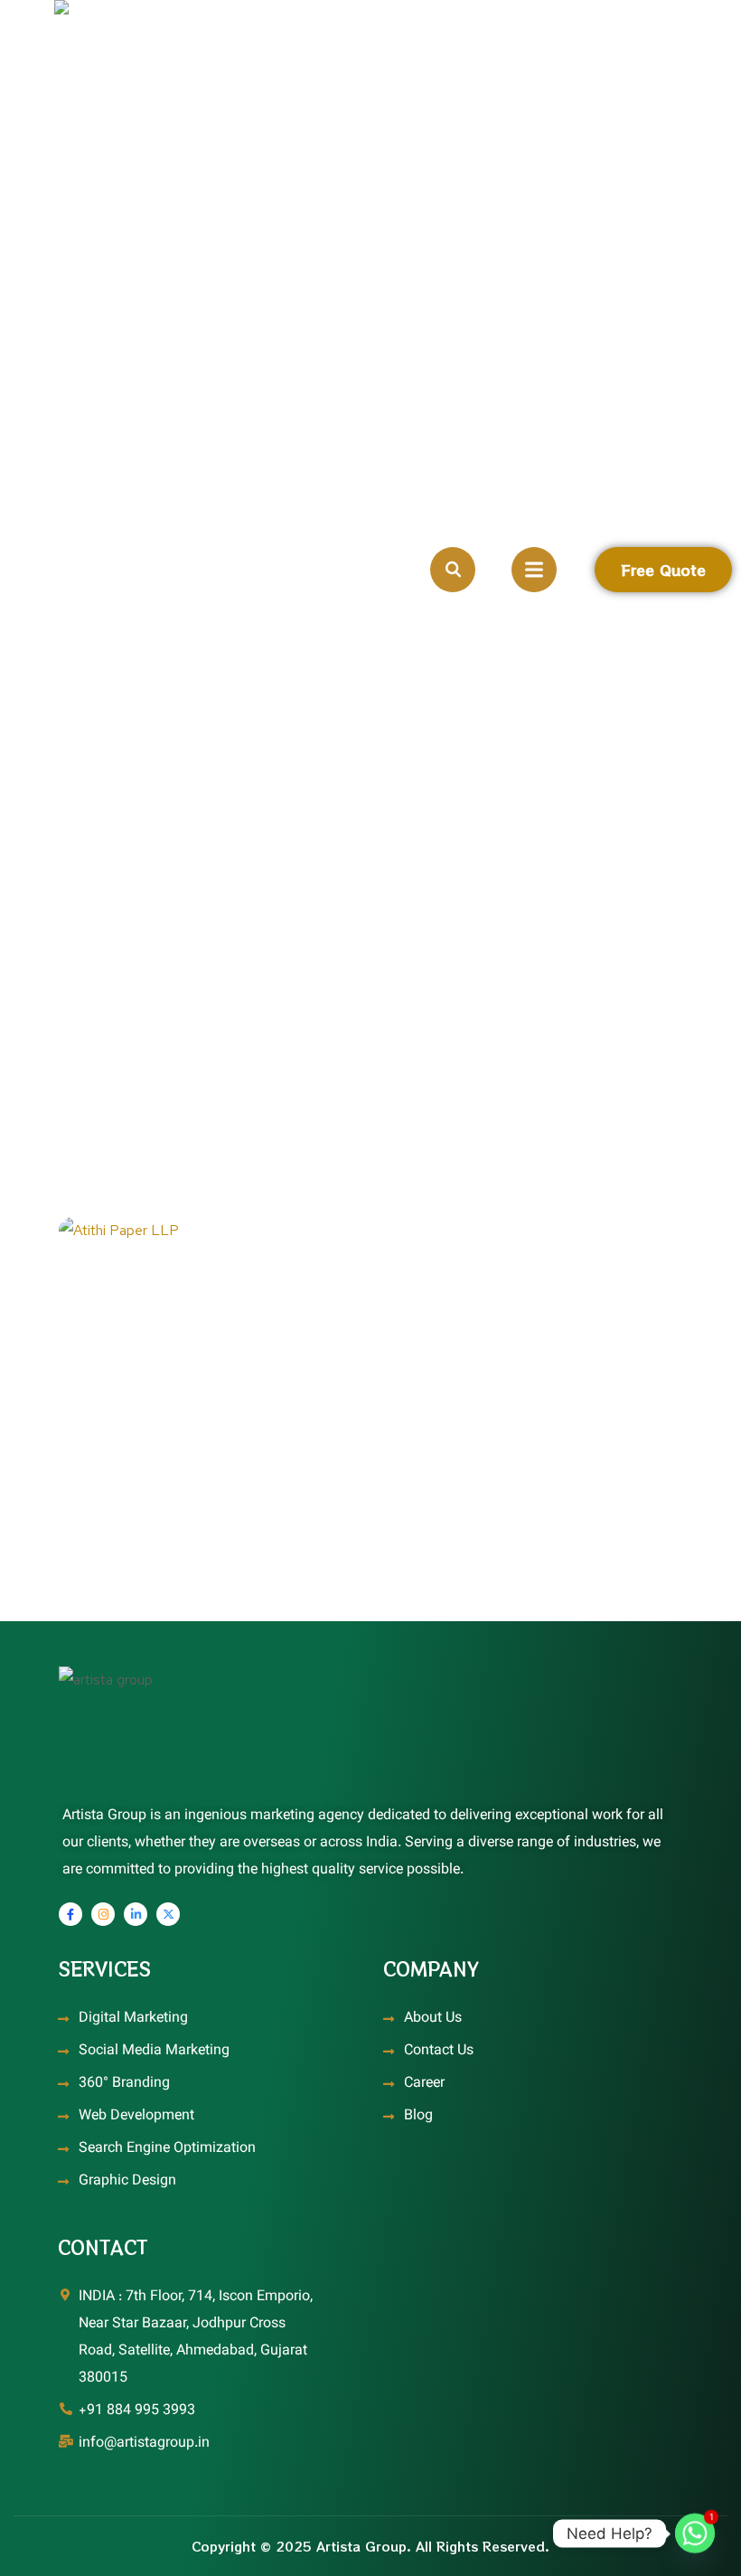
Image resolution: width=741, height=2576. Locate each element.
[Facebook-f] (70, 1914)
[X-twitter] (168, 1914)
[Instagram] (103, 1914)
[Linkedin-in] (136, 1914)
